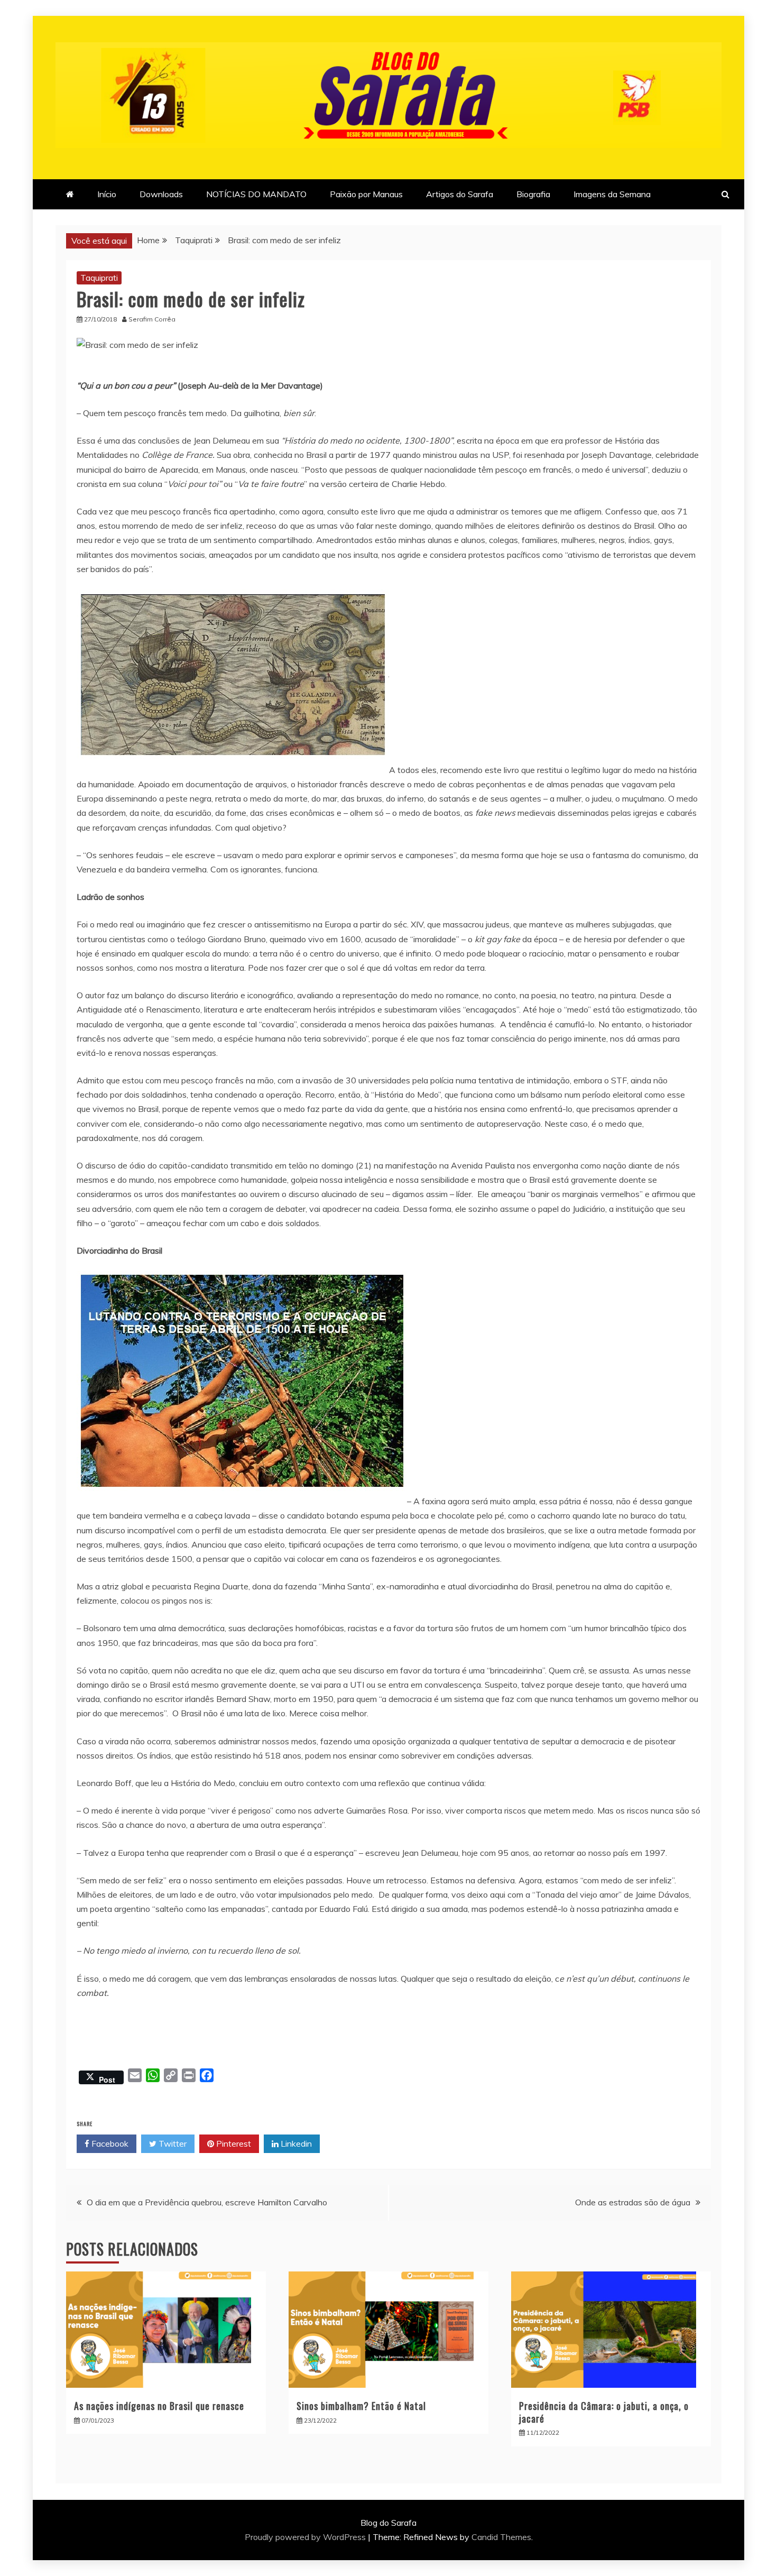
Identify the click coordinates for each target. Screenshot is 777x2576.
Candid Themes (501, 2537)
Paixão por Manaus (366, 194)
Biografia (533, 194)
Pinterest (233, 2143)
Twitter (172, 2143)
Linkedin (295, 2143)
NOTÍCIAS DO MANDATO (256, 194)
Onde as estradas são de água (633, 2202)
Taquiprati (99, 278)
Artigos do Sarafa (460, 194)
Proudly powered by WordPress (306, 2537)
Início (107, 194)
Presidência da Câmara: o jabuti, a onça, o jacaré (604, 2412)
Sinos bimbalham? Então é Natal (361, 2406)
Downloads (161, 194)
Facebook (109, 2143)
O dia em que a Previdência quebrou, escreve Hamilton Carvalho (207, 2202)
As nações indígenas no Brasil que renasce (159, 2406)
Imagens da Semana (612, 194)
